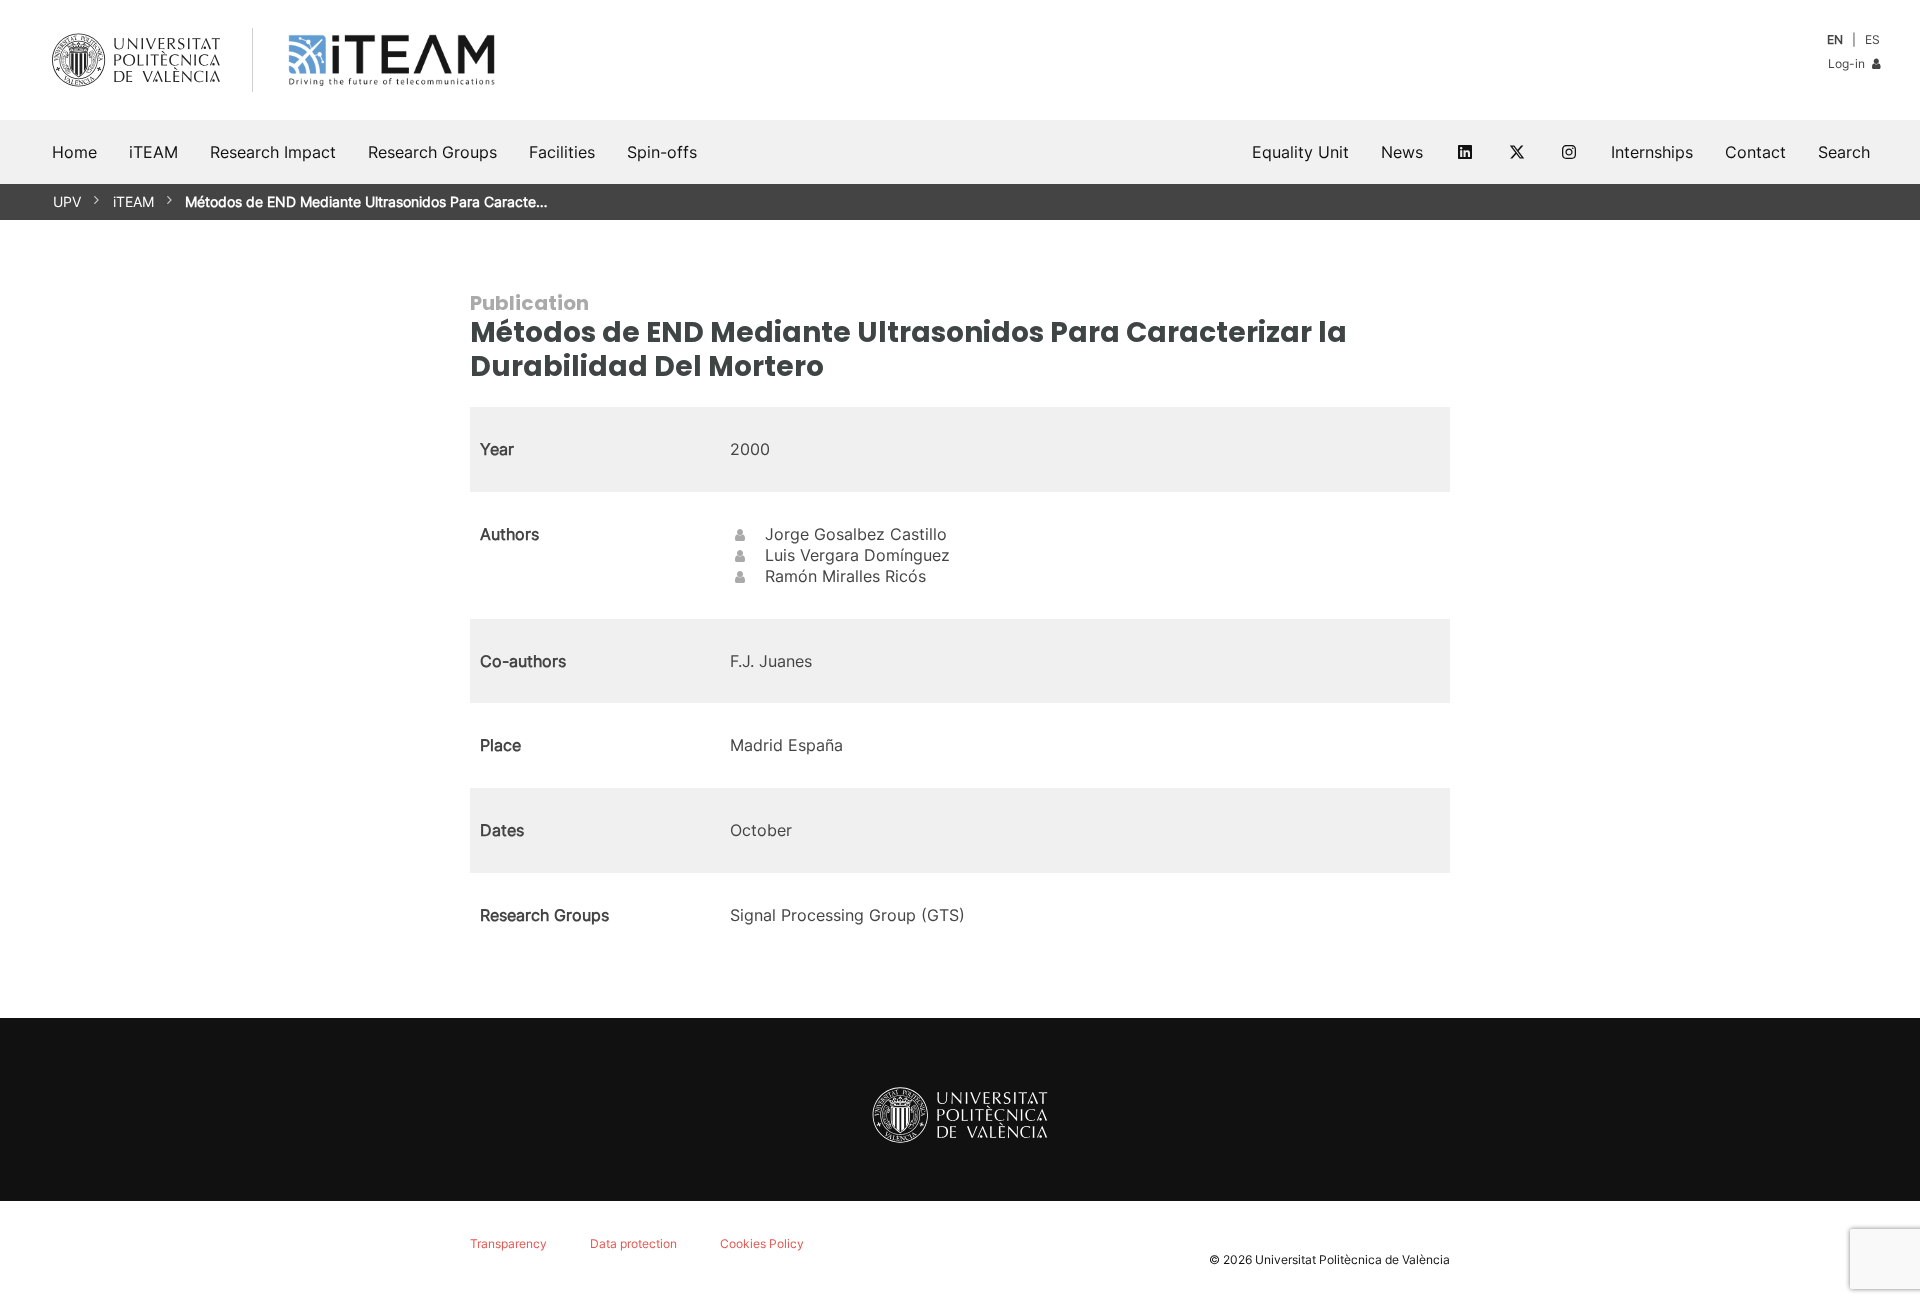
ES (1872, 39)
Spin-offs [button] (662, 152)
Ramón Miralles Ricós (845, 576)
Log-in (1848, 63)
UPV (67, 201)
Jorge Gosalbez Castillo (856, 534)
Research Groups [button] (432, 152)
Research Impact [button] (273, 152)
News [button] (1402, 152)
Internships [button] (1652, 152)
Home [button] (74, 152)
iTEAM (133, 201)
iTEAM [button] (153, 152)
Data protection (633, 1243)
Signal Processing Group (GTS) (847, 915)
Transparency (508, 1243)
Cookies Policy (762, 1243)
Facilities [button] (562, 152)
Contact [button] (1755, 152)
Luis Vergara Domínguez (857, 555)
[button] (1844, 152)
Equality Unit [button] (1300, 152)
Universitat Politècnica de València (1352, 1259)
